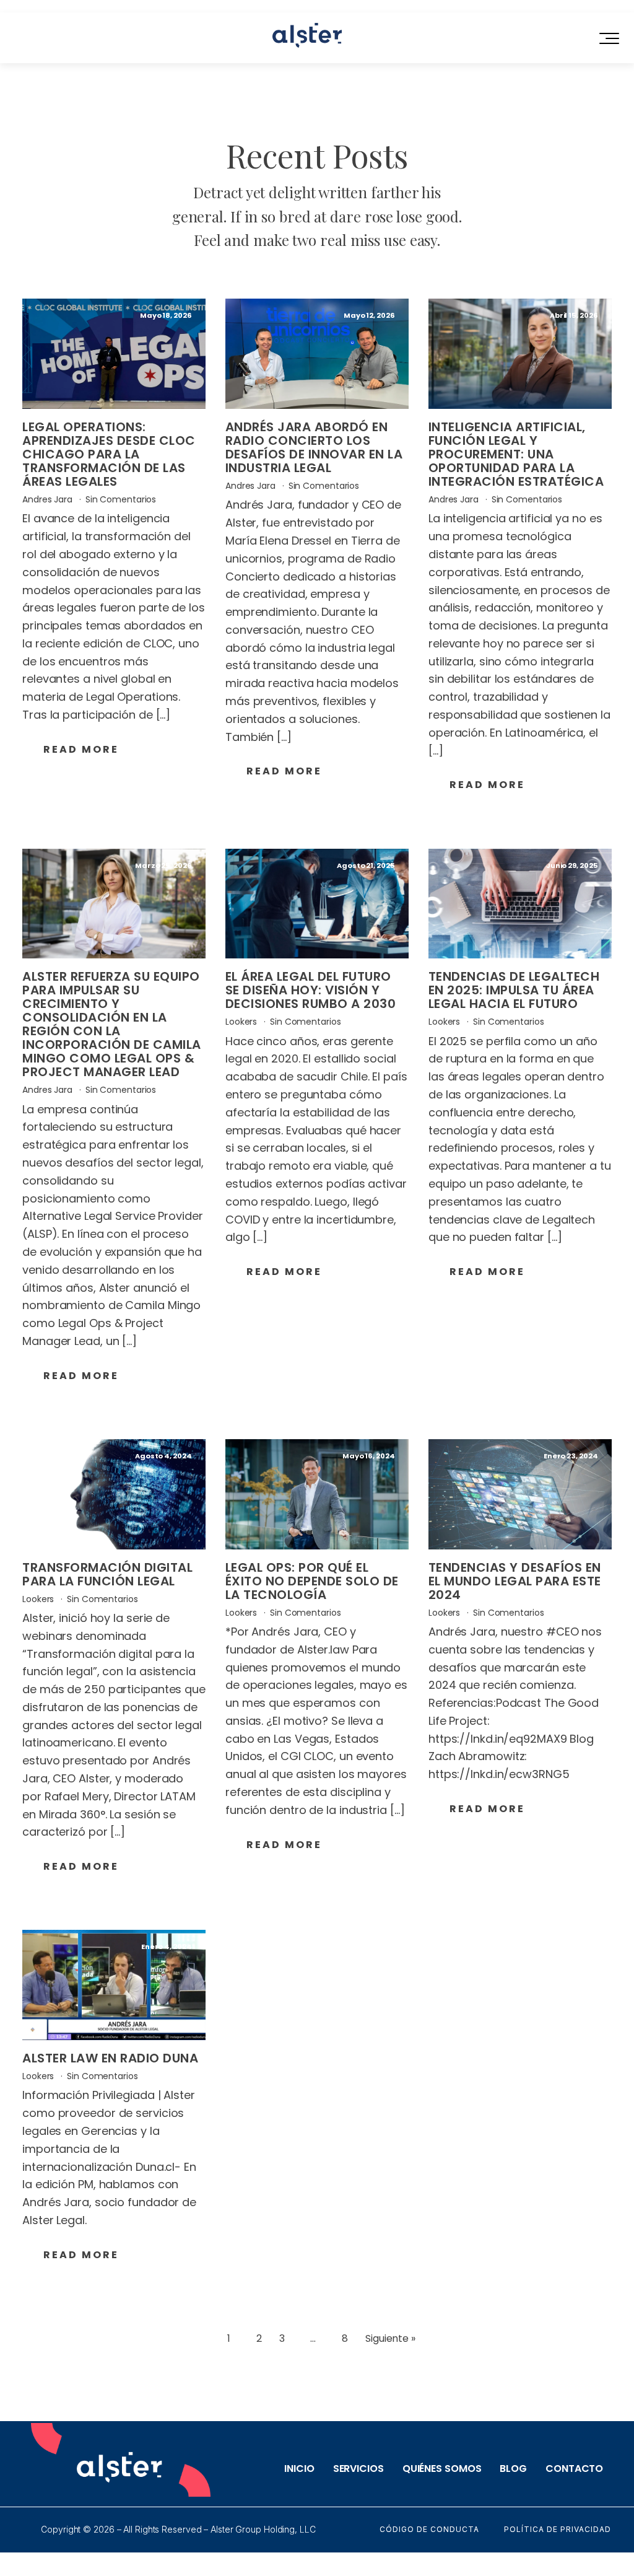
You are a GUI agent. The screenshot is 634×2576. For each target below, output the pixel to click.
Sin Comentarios (121, 499)
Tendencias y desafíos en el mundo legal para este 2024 (515, 1581)
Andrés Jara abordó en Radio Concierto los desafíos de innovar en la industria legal (314, 447)
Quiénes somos (442, 2469)
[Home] (307, 38)
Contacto (574, 2469)
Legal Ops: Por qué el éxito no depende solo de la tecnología (312, 1581)
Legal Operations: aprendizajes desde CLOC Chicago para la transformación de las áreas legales (109, 454)
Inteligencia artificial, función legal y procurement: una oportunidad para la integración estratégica (516, 454)
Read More (81, 749)
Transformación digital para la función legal (107, 1574)
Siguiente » (390, 2338)
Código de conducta (429, 2530)
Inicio (299, 2469)
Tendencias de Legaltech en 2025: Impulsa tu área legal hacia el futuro (514, 990)
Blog (513, 2469)
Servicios (358, 2469)
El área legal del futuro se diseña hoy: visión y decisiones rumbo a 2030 (311, 990)
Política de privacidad (558, 2530)
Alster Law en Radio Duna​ (110, 2058)
